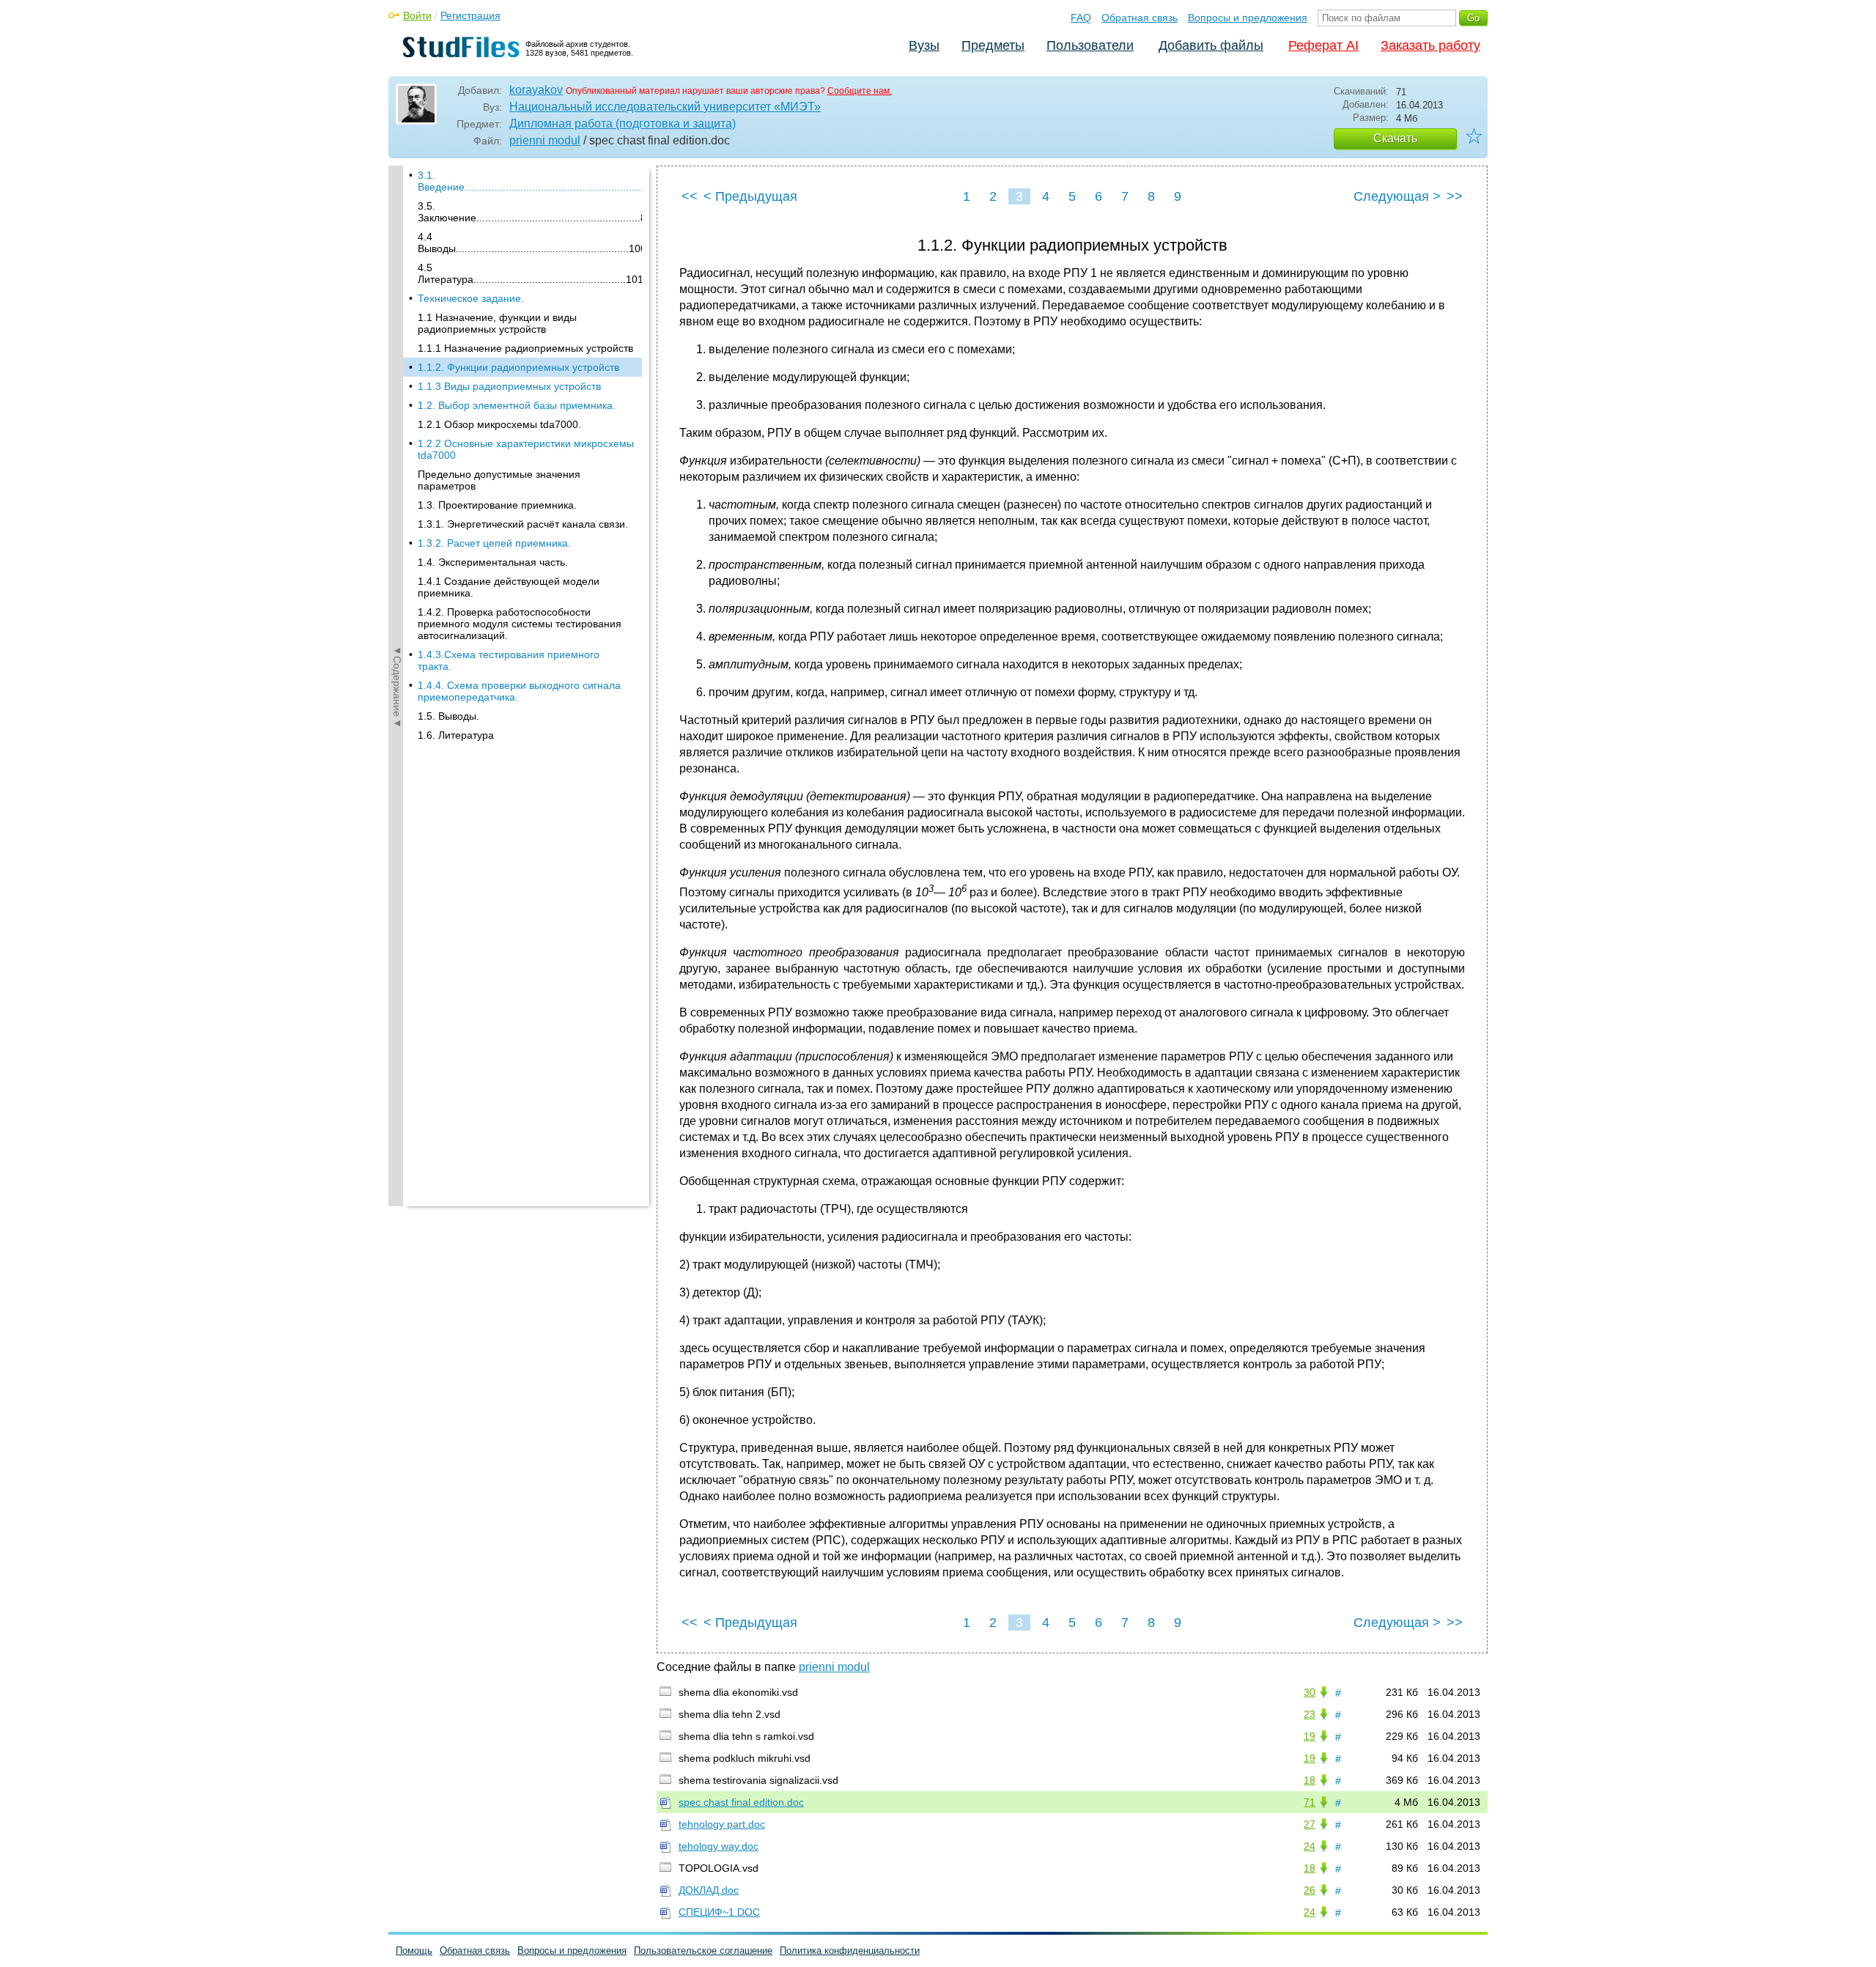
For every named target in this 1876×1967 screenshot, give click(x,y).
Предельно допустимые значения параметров (499, 480)
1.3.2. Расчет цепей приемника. (494, 543)
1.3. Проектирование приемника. (497, 505)
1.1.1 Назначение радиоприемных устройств (525, 348)
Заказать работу (1430, 45)
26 (1310, 1890)
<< (690, 196)
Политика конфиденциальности (850, 1951)
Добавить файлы (1211, 45)
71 (1310, 1802)
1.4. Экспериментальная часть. (493, 562)
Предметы (993, 45)
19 (1310, 1736)
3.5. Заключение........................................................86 (530, 212)
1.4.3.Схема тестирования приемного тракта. (509, 660)
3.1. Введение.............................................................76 (530, 181)
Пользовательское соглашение (703, 1951)
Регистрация (470, 15)
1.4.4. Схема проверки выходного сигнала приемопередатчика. (519, 691)
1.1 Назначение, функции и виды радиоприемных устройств (497, 323)
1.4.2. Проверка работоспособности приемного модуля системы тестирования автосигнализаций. (520, 624)
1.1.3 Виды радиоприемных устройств (509, 386)
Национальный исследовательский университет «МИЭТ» (665, 107)
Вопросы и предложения (1248, 18)
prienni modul (545, 140)
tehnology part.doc (722, 1824)
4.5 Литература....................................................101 (530, 273)
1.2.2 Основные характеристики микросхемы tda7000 (526, 449)
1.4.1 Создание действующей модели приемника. (509, 587)
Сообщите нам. (860, 91)
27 (1310, 1824)
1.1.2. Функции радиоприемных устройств (518, 367)
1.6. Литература (456, 735)
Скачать (1395, 138)
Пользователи (1090, 45)
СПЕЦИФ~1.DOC (719, 1912)
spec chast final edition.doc (741, 1802)
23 (1310, 1714)
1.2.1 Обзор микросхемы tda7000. (499, 424)
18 (1310, 1780)
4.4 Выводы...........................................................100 (530, 243)
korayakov (536, 90)
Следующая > (1397, 196)
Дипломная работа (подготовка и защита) (623, 123)
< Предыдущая (750, 196)
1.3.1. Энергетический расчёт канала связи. (523, 524)
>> (1455, 196)
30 (1310, 1692)
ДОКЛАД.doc (709, 1890)
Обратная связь (1140, 18)
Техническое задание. (471, 298)
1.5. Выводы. (448, 716)
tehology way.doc (719, 1846)
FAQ (1081, 18)
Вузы (924, 45)
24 (1310, 1846)
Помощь (414, 1951)
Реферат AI (1323, 45)
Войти (417, 15)
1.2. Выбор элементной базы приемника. (517, 405)
